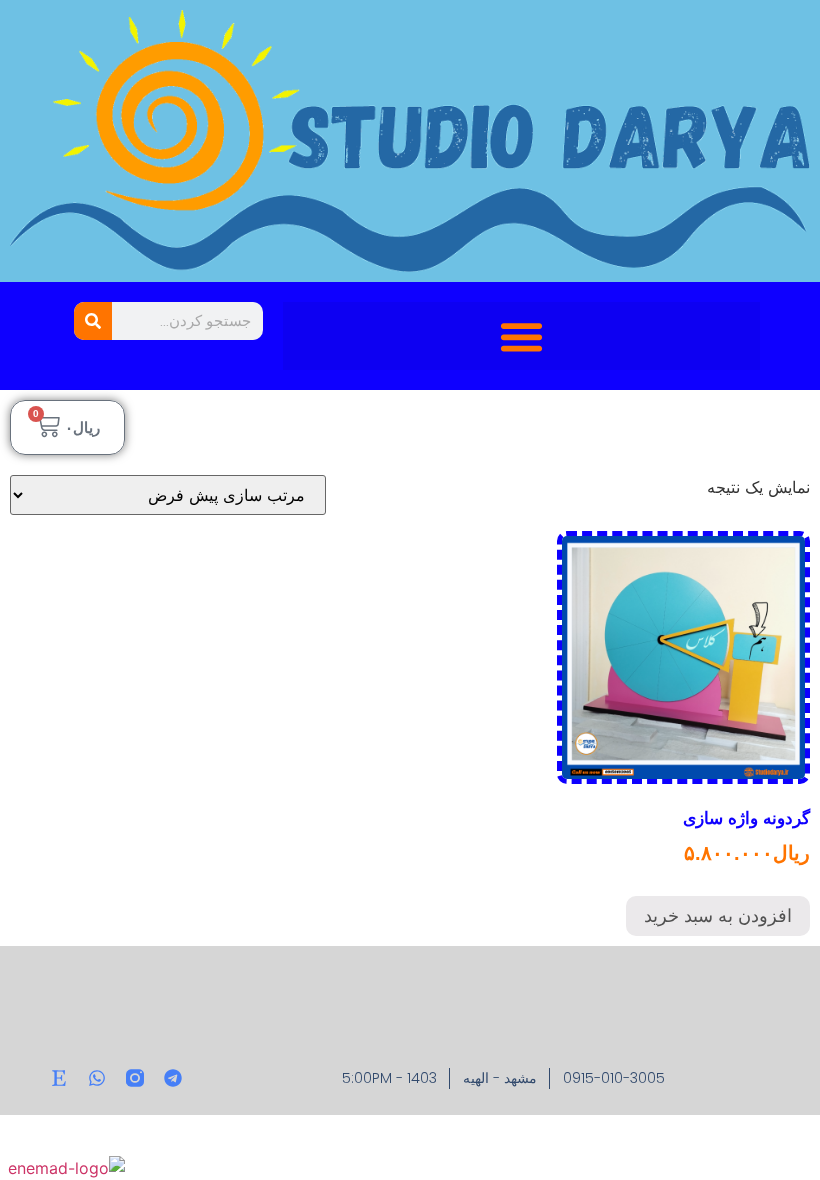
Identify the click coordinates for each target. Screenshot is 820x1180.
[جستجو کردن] (93, 321)
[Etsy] (59, 1078)
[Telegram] (173, 1078)
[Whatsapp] (97, 1078)
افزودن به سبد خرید (718, 916)
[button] (521, 336)
